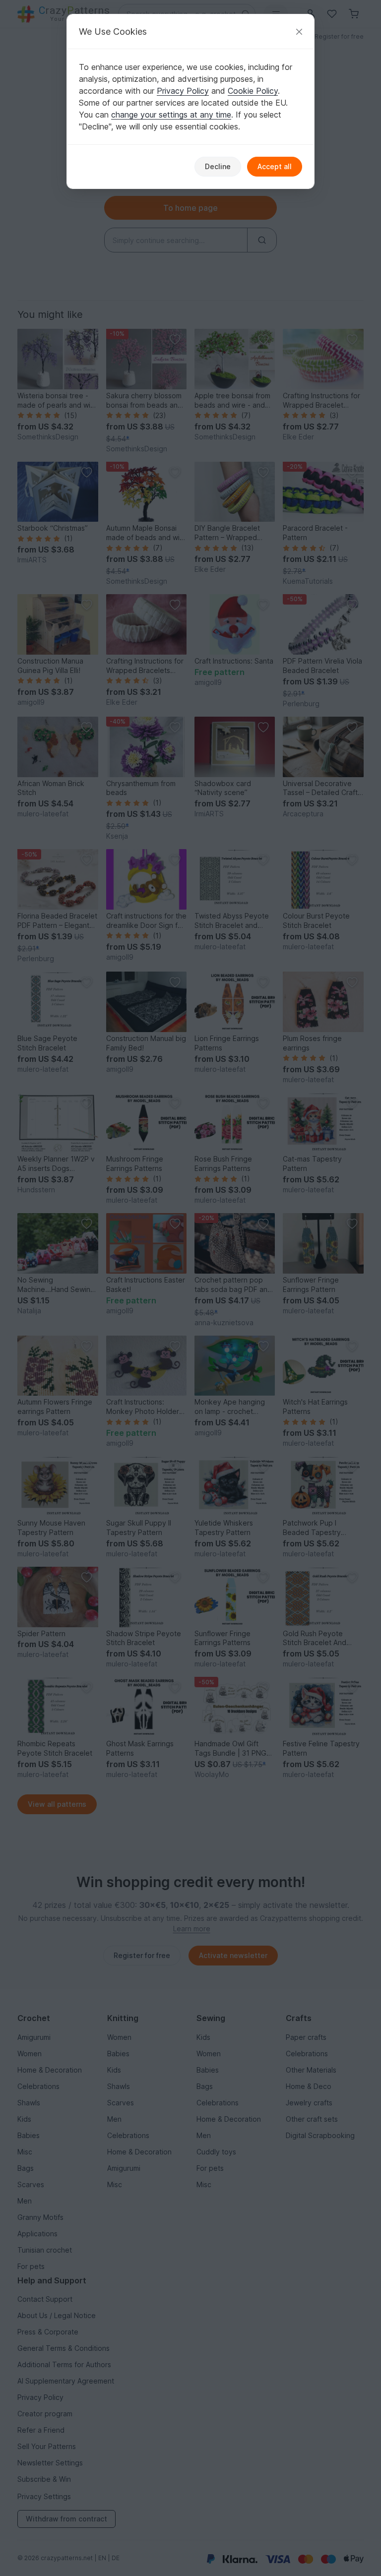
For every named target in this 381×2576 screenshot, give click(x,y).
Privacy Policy (183, 91)
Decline (218, 166)
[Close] (299, 31)
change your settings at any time (171, 115)
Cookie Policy (253, 91)
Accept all (275, 166)
